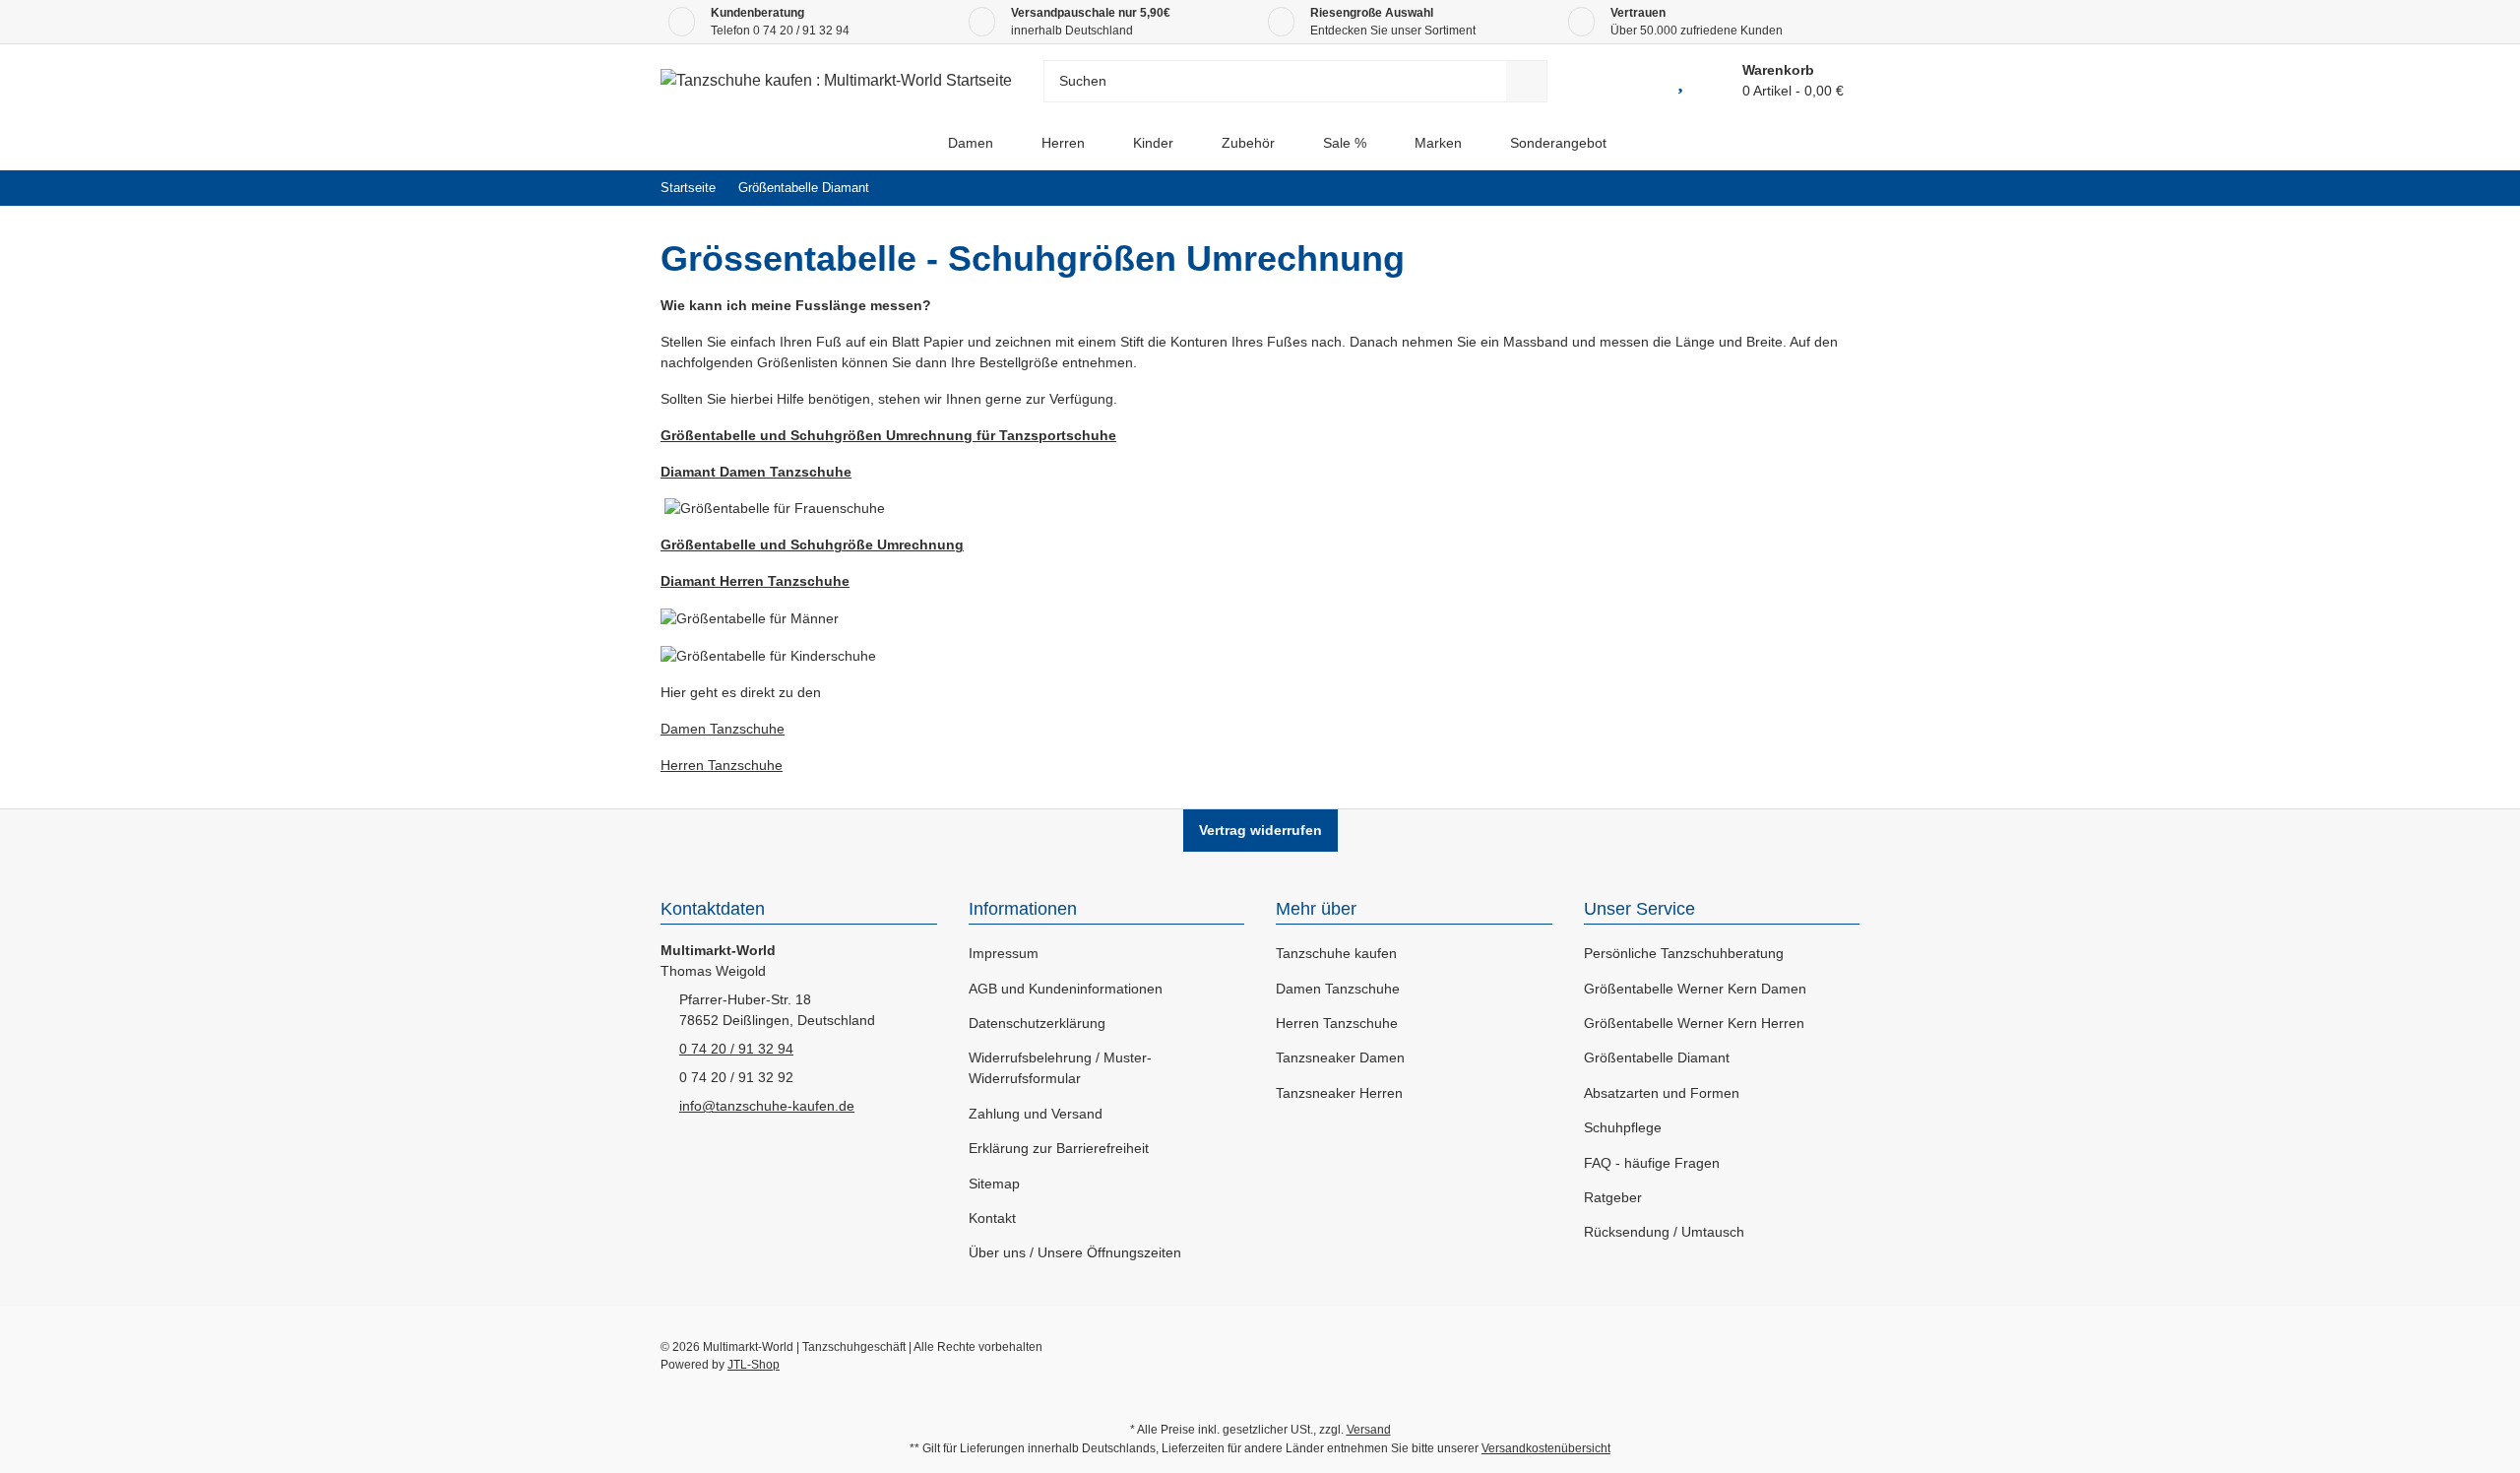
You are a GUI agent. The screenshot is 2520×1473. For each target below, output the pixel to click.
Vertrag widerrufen (1260, 830)
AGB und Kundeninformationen (1066, 989)
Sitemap (994, 1184)
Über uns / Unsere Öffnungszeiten (1075, 1252)
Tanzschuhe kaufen (1336, 953)
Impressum (1004, 953)
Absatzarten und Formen (1662, 1093)
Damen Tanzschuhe (723, 729)
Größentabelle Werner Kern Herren (1694, 1023)
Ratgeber (1613, 1197)
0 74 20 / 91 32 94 (801, 31)
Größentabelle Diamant (1657, 1057)
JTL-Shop (754, 1365)
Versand (1369, 1430)
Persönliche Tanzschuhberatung (1684, 953)
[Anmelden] (1636, 81)
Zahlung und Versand (1036, 1114)
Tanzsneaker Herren (1339, 1093)
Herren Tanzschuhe (722, 765)
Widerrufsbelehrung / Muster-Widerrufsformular (1060, 1068)
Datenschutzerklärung (1037, 1023)
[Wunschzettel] (1680, 81)
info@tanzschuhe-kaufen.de (767, 1106)
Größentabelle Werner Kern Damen (1695, 989)
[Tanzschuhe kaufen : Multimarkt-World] (907, 143)
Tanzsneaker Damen (1340, 1057)
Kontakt (992, 1218)
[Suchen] (1527, 81)
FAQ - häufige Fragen (1652, 1163)
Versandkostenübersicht (1546, 1448)
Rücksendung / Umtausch (1664, 1232)
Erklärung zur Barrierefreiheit (1059, 1148)
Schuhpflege (1623, 1127)
